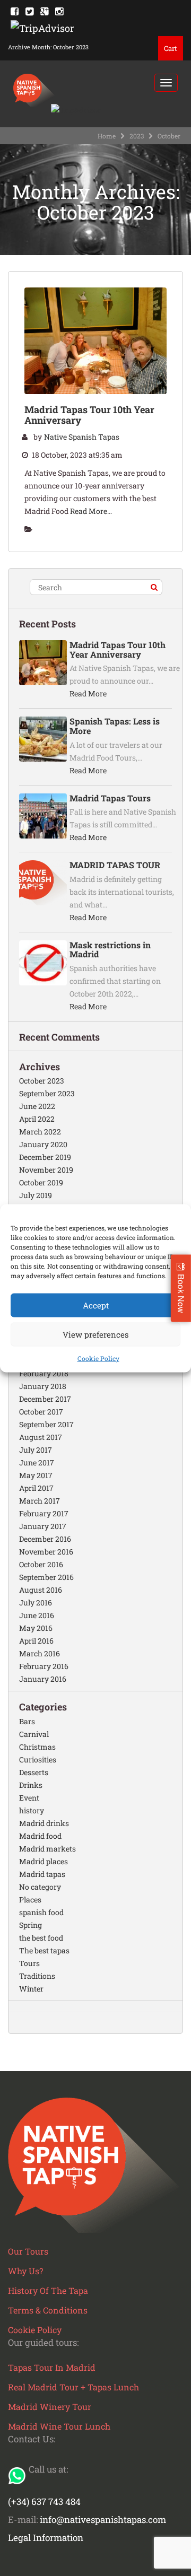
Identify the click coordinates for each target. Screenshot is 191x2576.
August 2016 (41, 1590)
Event (29, 1798)
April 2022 (37, 1119)
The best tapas (44, 1950)
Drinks (31, 1785)
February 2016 (44, 1666)
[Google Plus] (44, 11)
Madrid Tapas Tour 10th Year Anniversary (89, 415)
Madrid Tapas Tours (110, 798)
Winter (31, 1989)
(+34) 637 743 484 (44, 2501)
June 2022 (37, 1106)
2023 (137, 136)
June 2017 (37, 1462)
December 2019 (45, 1157)
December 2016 (45, 1539)
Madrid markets (47, 1849)
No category (40, 1887)
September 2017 (46, 1424)
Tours (29, 1963)
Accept (96, 1305)
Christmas (37, 1747)
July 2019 (36, 1195)
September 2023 (47, 1093)
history (32, 1810)
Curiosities (38, 1759)
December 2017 (45, 1399)
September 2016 (46, 1577)
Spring (31, 1925)
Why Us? (25, 2271)
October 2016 (41, 1564)
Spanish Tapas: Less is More (115, 726)
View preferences (95, 1334)
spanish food (41, 1912)
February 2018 (44, 1373)
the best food (41, 1938)
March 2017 (40, 1501)
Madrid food (40, 1836)
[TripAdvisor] (42, 27)
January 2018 (43, 1386)
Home (107, 136)
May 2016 (36, 1628)
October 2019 (41, 1182)
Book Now (181, 1294)
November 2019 (46, 1170)
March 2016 (40, 1653)
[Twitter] (29, 11)
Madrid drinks (44, 1823)
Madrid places (44, 1861)
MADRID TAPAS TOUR (115, 865)
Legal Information (46, 2538)
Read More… (91, 511)
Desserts (34, 1772)
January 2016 (43, 1679)
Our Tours (28, 2251)
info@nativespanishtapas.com (103, 2520)
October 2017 (41, 1412)
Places (30, 1900)
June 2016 (37, 1615)
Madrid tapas (42, 1874)
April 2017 (36, 1488)
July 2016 (36, 1603)
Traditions (37, 1976)
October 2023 (42, 1081)
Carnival (34, 1734)
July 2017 (36, 1450)
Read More (88, 693)
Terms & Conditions (48, 2310)
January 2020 (43, 1144)
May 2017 (36, 1475)
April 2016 (36, 1641)
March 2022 (40, 1132)
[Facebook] (15, 11)
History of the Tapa (48, 2290)
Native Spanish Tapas (82, 437)
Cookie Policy (98, 1358)
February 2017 (44, 1513)
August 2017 (41, 1437)
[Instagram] (59, 11)
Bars (27, 1721)
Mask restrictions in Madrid (110, 950)
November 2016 (46, 1552)
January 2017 (43, 1526)
